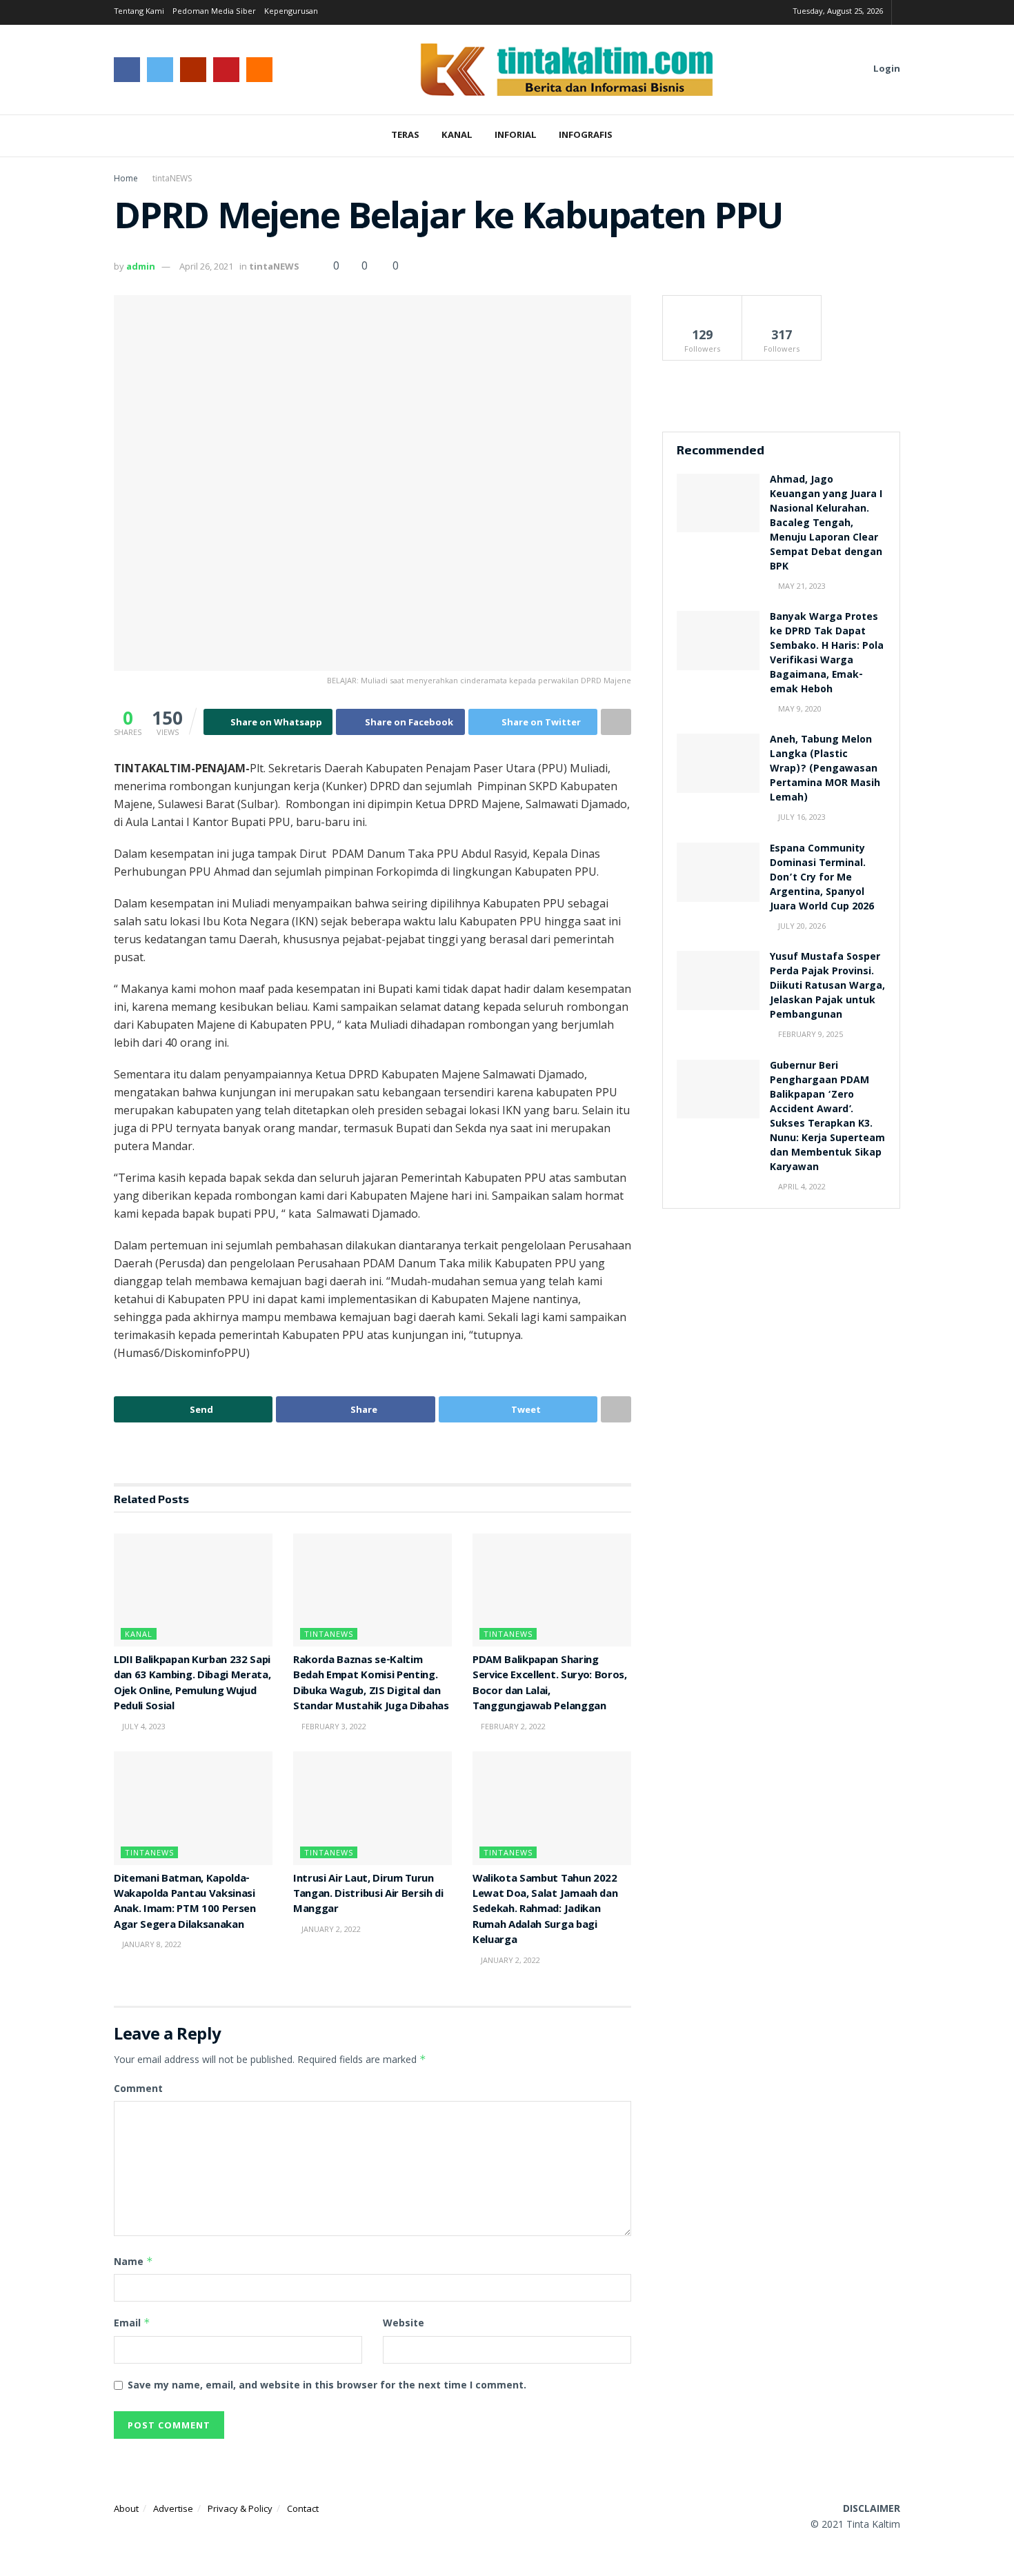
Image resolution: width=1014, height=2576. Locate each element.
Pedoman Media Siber (214, 12)
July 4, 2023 (143, 1726)
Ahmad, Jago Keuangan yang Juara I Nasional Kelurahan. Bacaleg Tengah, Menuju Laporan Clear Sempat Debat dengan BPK (826, 524)
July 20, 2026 (801, 926)
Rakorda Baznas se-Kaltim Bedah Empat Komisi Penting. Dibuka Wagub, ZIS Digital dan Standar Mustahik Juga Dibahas (371, 1684)
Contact (303, 2508)
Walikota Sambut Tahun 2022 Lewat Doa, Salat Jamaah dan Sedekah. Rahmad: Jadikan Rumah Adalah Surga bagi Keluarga (545, 1911)
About (126, 2508)
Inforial (516, 136)
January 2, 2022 (330, 1929)
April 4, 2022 (801, 1186)
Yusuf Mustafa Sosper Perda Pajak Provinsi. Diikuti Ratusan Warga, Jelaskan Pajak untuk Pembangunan (827, 987)
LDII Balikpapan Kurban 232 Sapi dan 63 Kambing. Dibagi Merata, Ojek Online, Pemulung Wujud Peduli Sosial (192, 1684)
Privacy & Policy (240, 2508)
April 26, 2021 (206, 266)
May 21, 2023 (801, 586)
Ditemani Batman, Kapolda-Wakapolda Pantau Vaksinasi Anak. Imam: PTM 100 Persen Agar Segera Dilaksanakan (185, 1903)
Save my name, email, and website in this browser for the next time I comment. (327, 2385)
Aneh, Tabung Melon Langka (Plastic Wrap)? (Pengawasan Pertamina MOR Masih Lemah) (825, 769)
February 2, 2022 (512, 1726)
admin (141, 266)
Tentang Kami (139, 12)
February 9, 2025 (809, 1034)
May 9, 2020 (799, 708)
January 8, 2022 (151, 1944)
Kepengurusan (291, 12)
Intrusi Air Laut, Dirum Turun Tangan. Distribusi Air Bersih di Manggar (368, 1895)
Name (133, 2261)
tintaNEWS (172, 178)
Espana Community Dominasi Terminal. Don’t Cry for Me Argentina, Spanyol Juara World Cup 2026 (822, 878)
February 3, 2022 (333, 1726)
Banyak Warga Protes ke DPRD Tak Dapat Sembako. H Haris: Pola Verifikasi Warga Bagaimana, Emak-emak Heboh (827, 654)
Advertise (173, 2508)
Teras (405, 136)
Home (126, 178)
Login (885, 70)
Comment (138, 2088)
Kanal (457, 136)
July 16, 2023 (801, 817)
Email (132, 2323)
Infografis (586, 136)
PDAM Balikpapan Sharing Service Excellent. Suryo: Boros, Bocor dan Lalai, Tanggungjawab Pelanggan (550, 1684)
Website (404, 2323)
